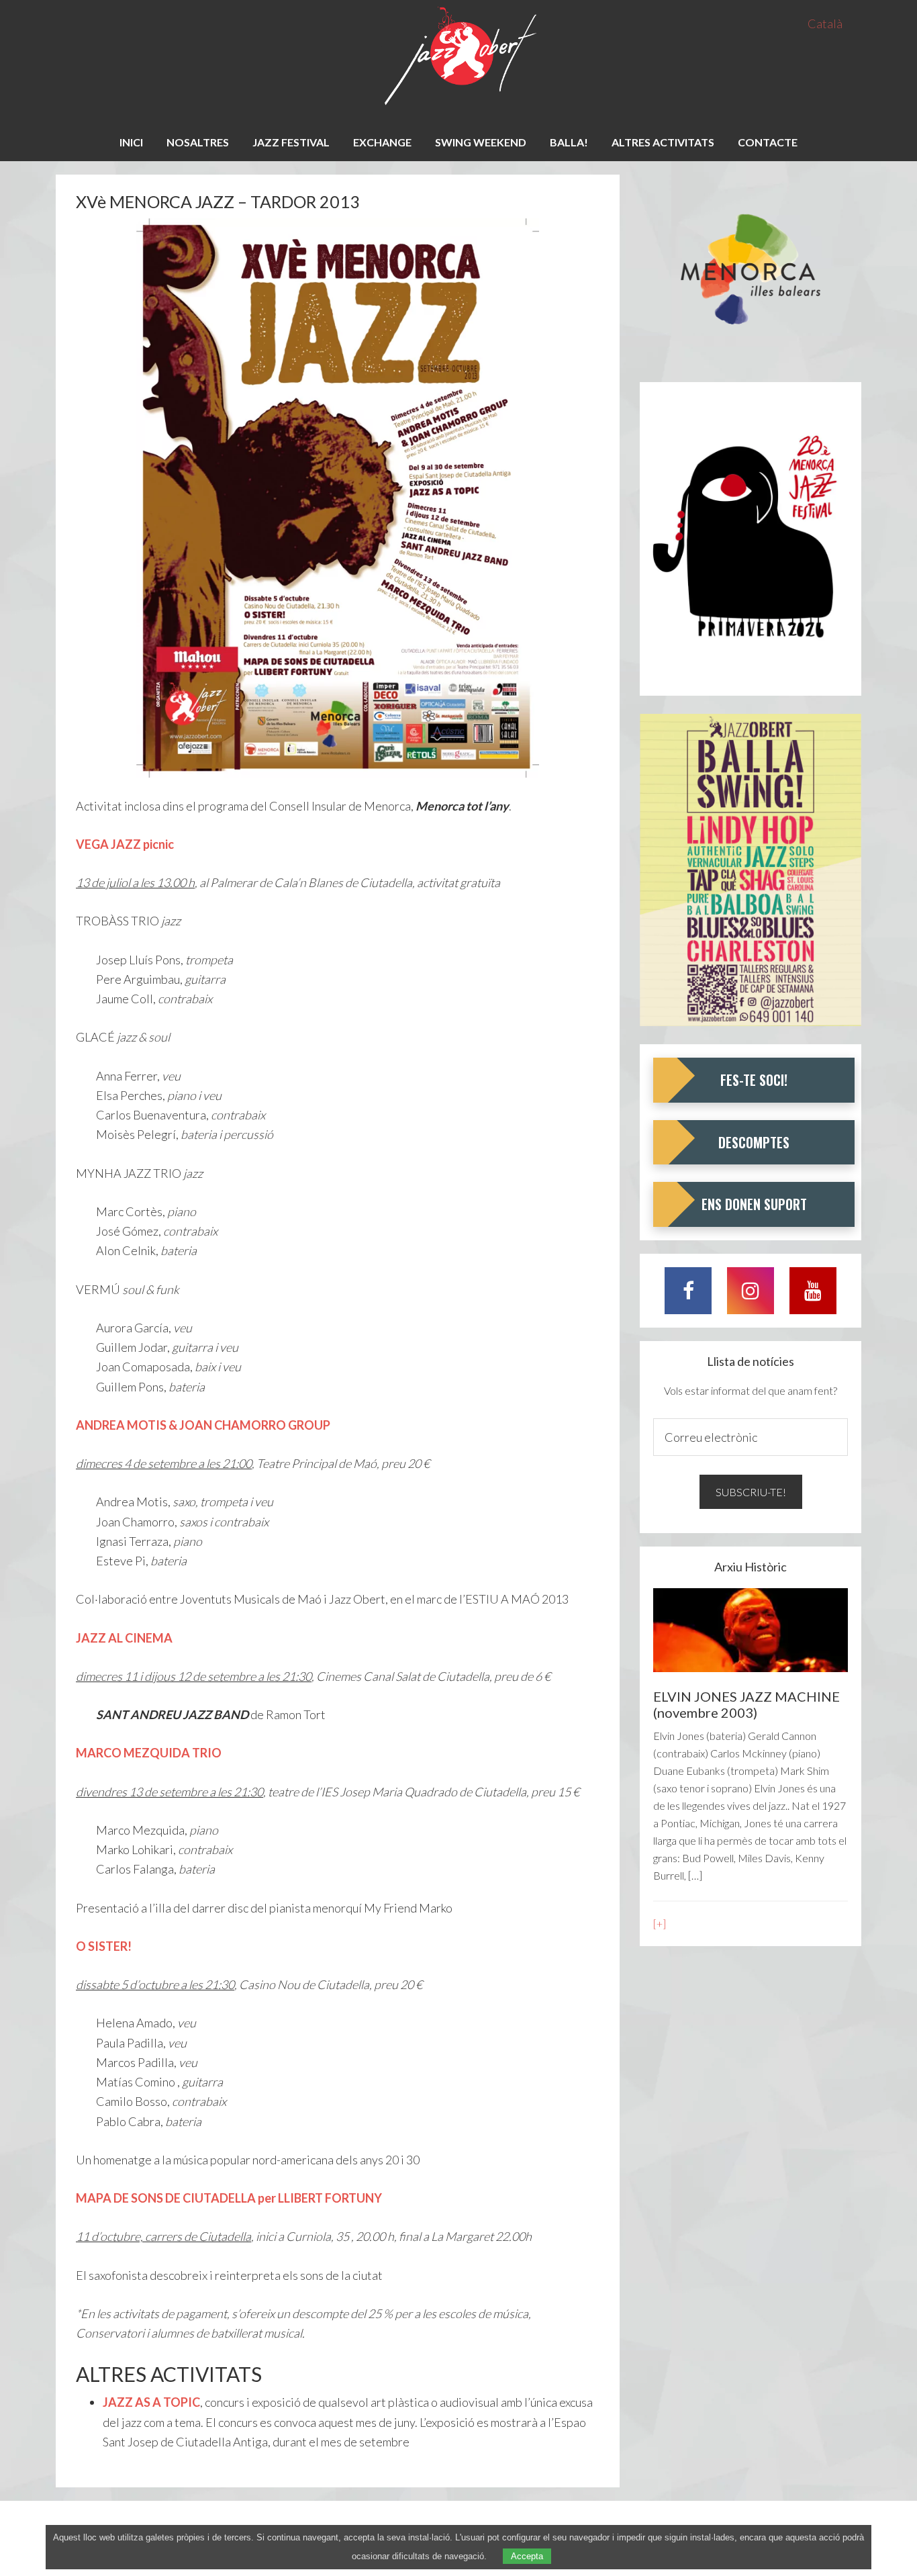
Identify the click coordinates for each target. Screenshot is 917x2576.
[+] (660, 1924)
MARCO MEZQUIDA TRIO (149, 1753)
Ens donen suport (754, 1204)
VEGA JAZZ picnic (125, 844)
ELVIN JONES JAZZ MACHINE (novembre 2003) (746, 1704)
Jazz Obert (458, 57)
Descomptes (754, 1142)
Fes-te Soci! (754, 1080)
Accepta (527, 2556)
